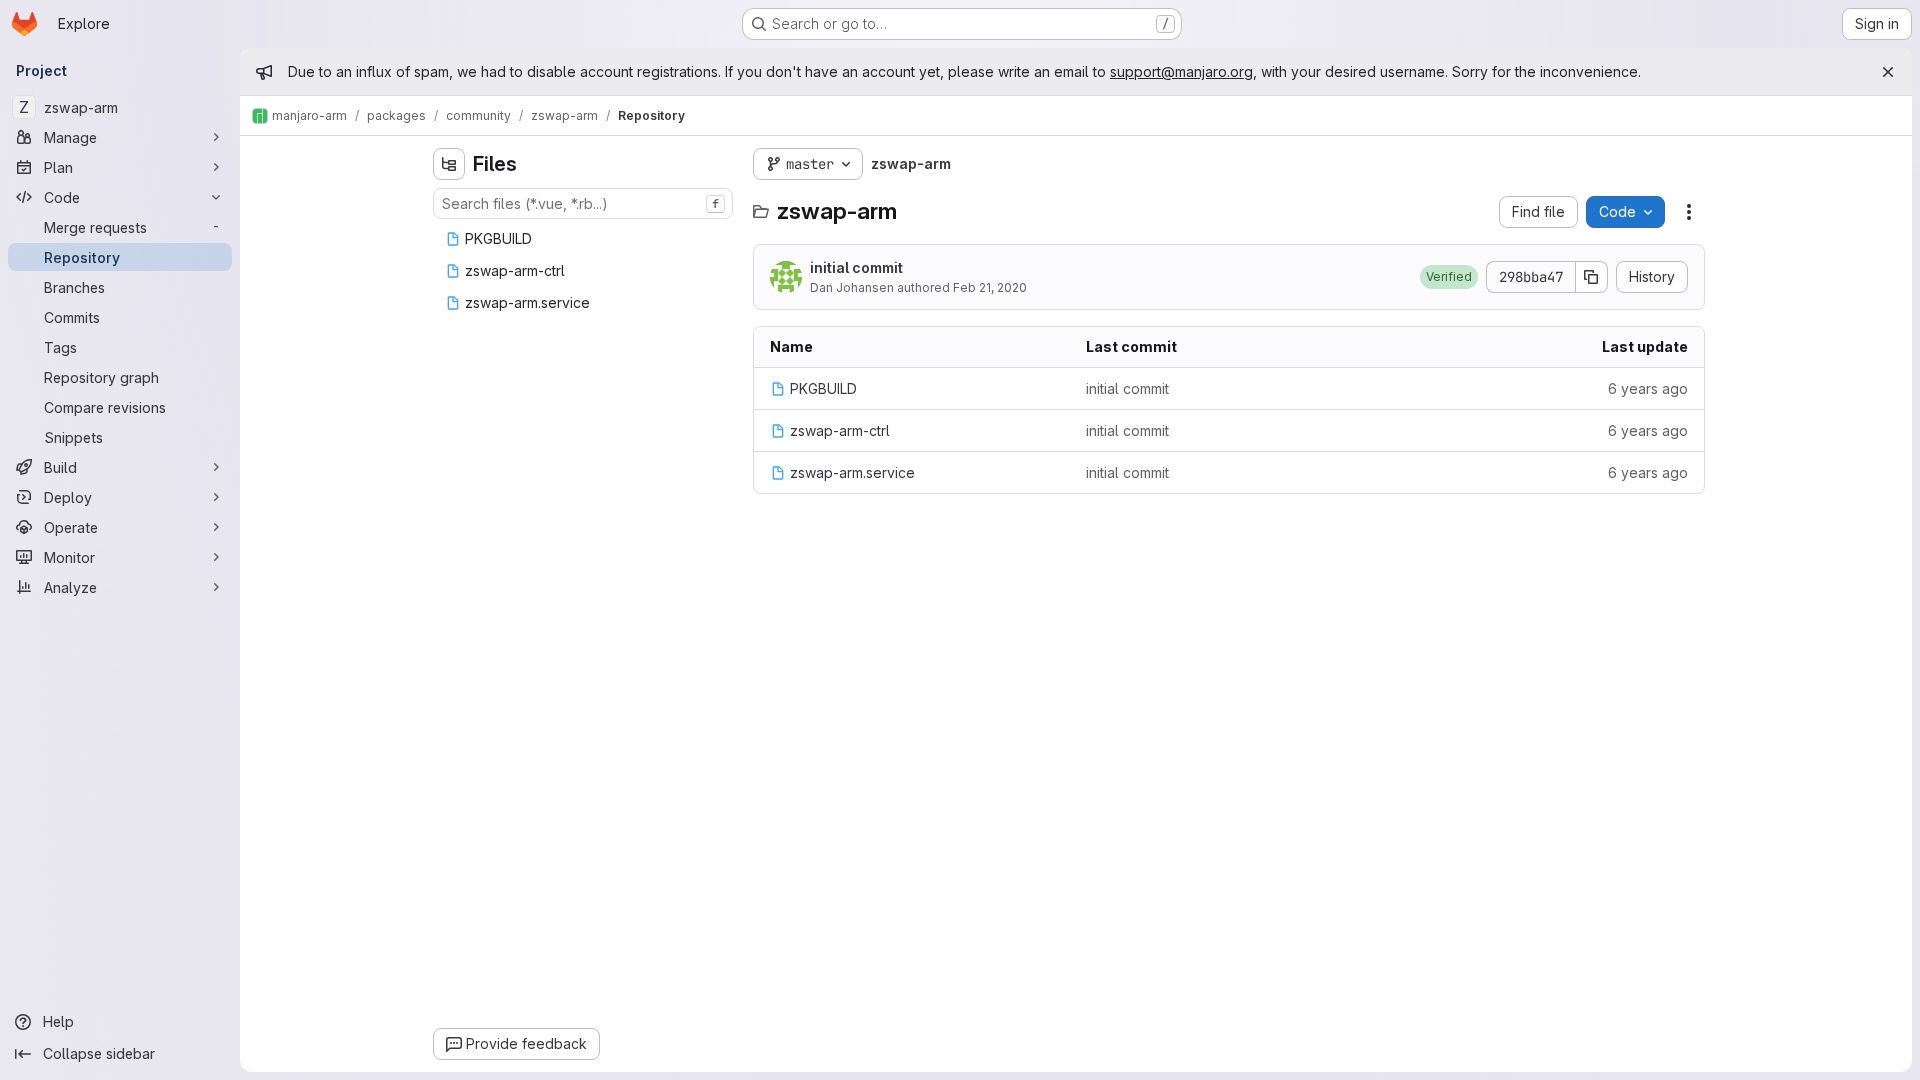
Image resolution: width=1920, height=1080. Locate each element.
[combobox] (583, 203)
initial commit (856, 267)
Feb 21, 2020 (990, 287)
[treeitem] (585, 239)
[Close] (1888, 72)
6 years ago (1648, 388)
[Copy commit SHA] (1592, 277)
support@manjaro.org (1181, 71)
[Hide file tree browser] (449, 164)
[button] (1449, 277)
